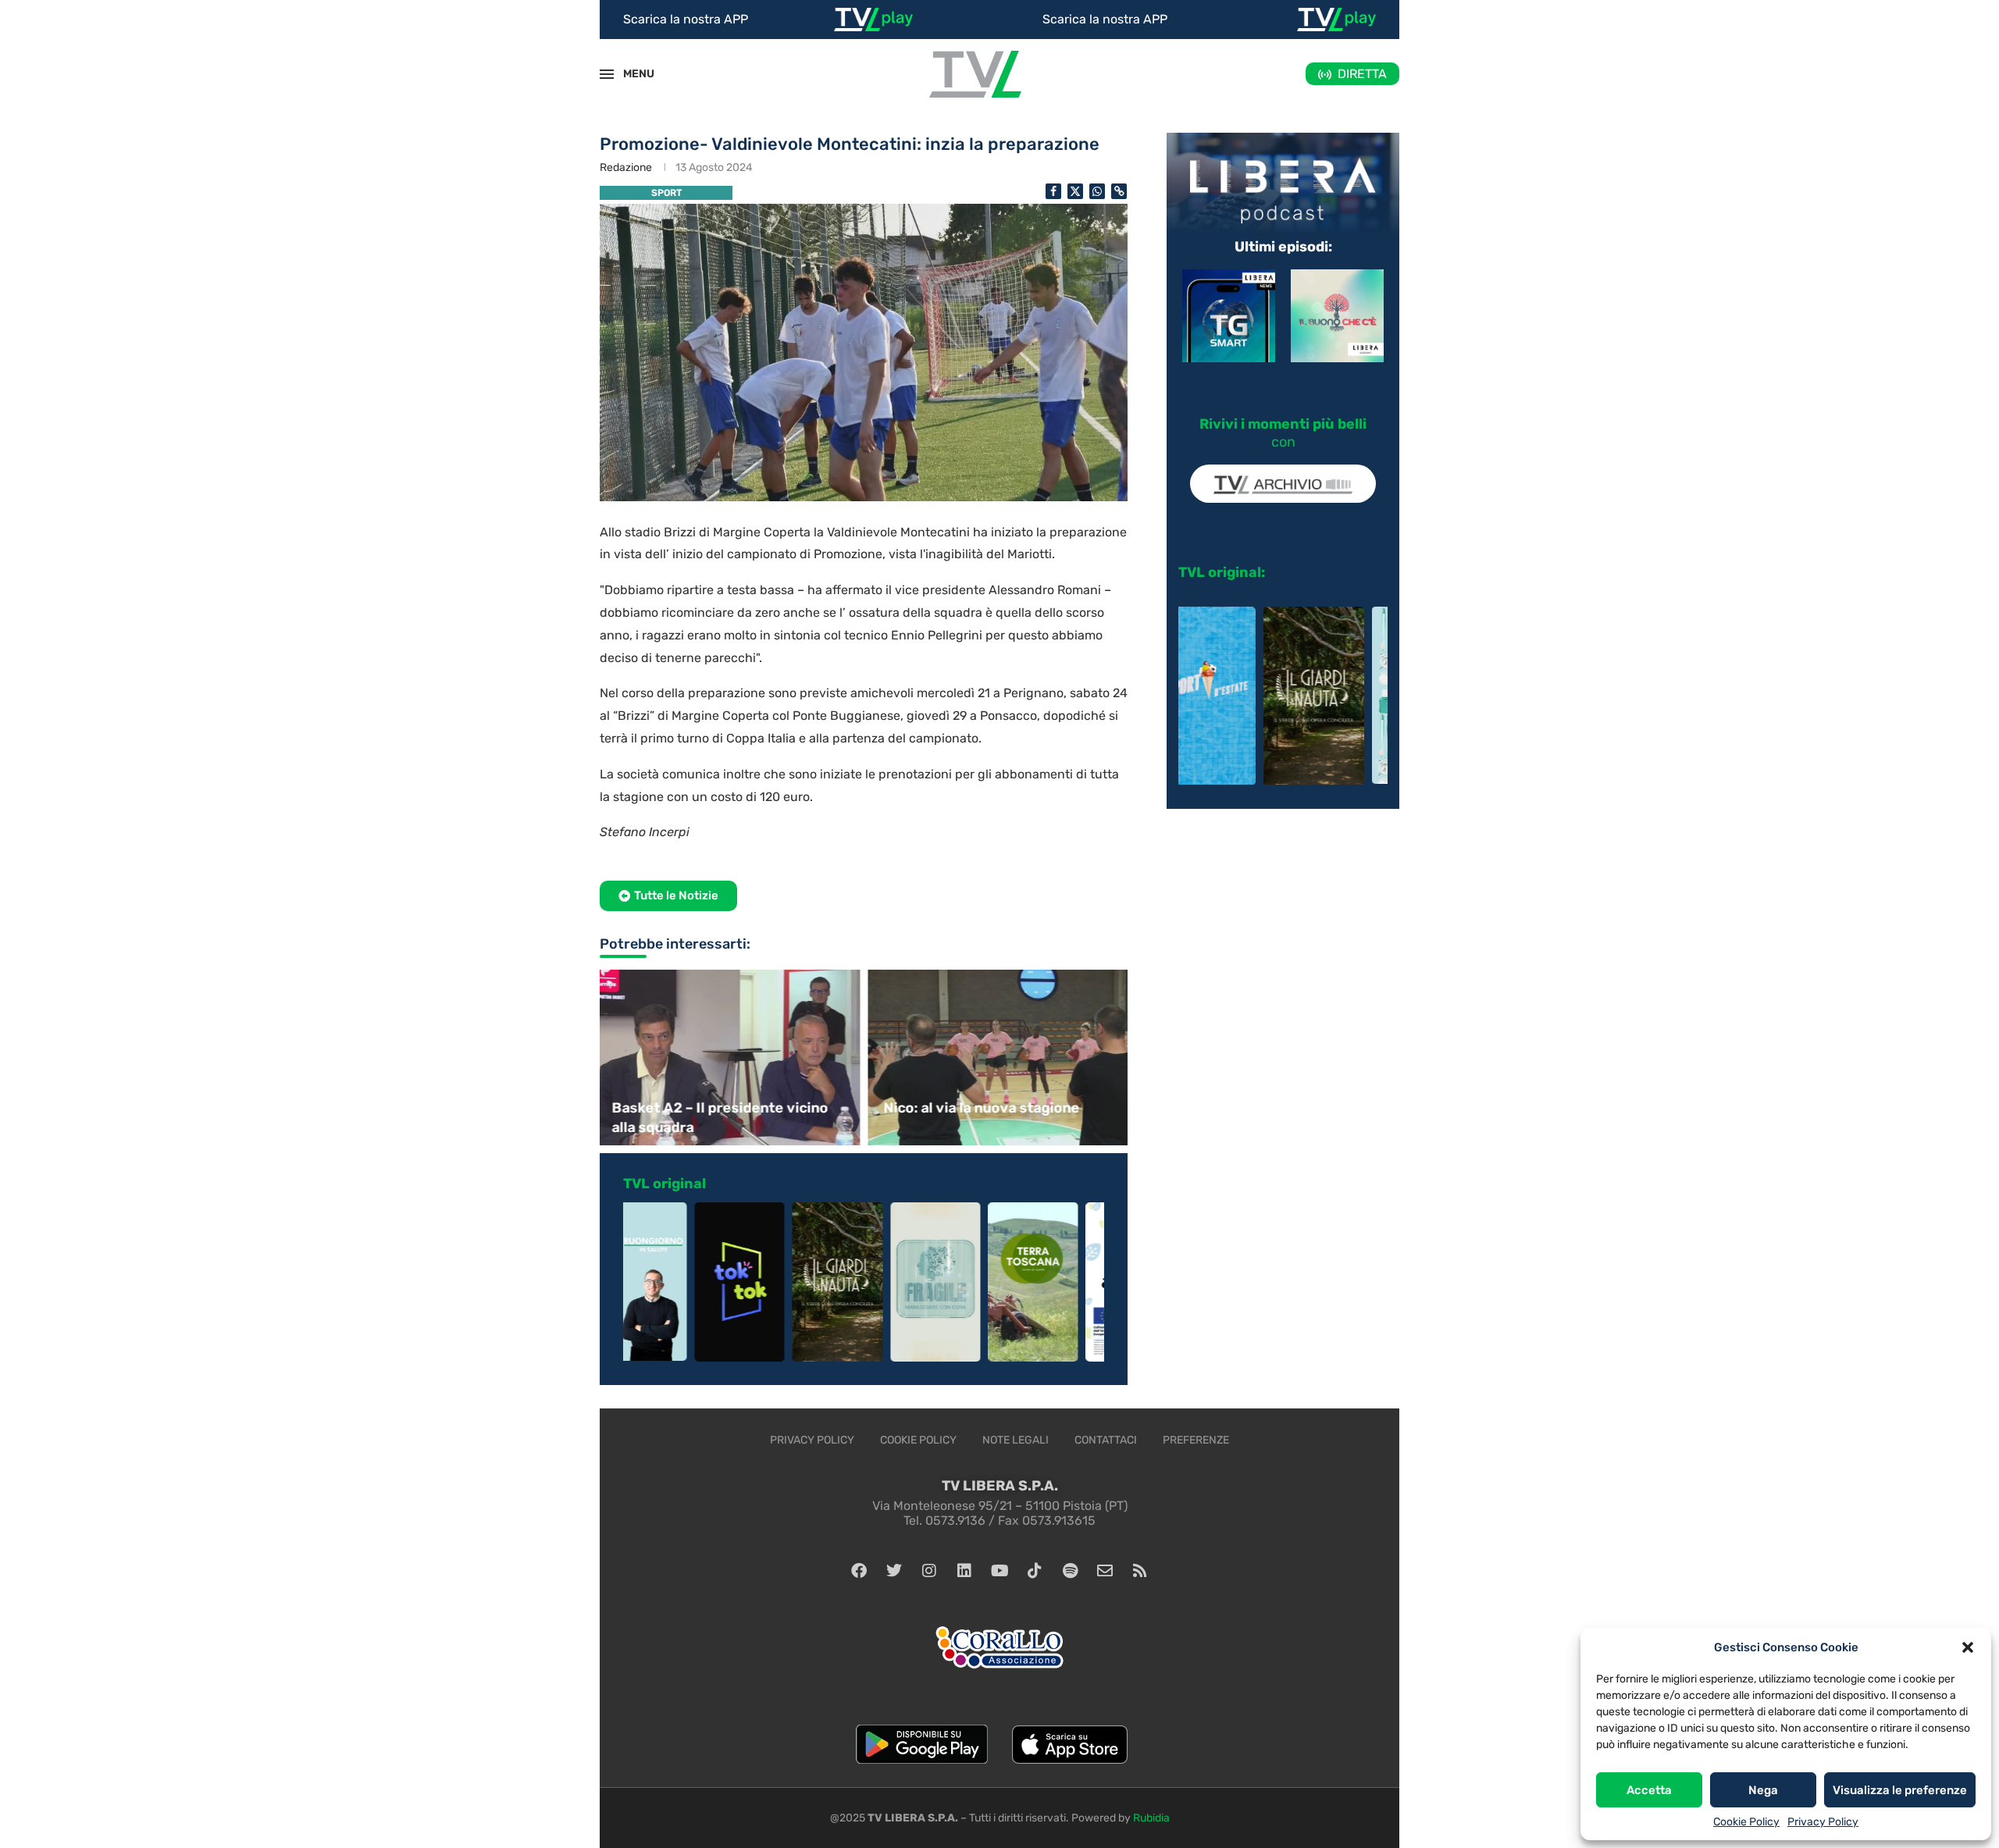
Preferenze (1196, 1440)
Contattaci (1106, 1440)
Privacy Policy (1823, 1822)
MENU (630, 74)
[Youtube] (999, 1571)
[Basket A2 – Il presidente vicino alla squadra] (728, 1058)
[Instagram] (929, 1571)
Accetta (1649, 1790)
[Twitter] (894, 1571)
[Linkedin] (964, 1571)
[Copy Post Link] (1119, 191)
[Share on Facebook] (1053, 191)
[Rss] (1140, 1571)
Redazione (626, 167)
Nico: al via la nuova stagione (981, 1108)
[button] (1968, 1647)
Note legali (1016, 1440)
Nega (1763, 1790)
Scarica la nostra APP (686, 19)
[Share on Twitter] (1075, 191)
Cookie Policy (1746, 1822)
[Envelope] (1105, 1571)
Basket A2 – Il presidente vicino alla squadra (720, 1118)
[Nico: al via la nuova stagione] (999, 1058)
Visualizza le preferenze (1900, 1790)
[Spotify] (1070, 1571)
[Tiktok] (1035, 1571)
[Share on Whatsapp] (1097, 191)
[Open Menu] (607, 74)
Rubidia (1151, 1818)
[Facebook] (859, 1571)
